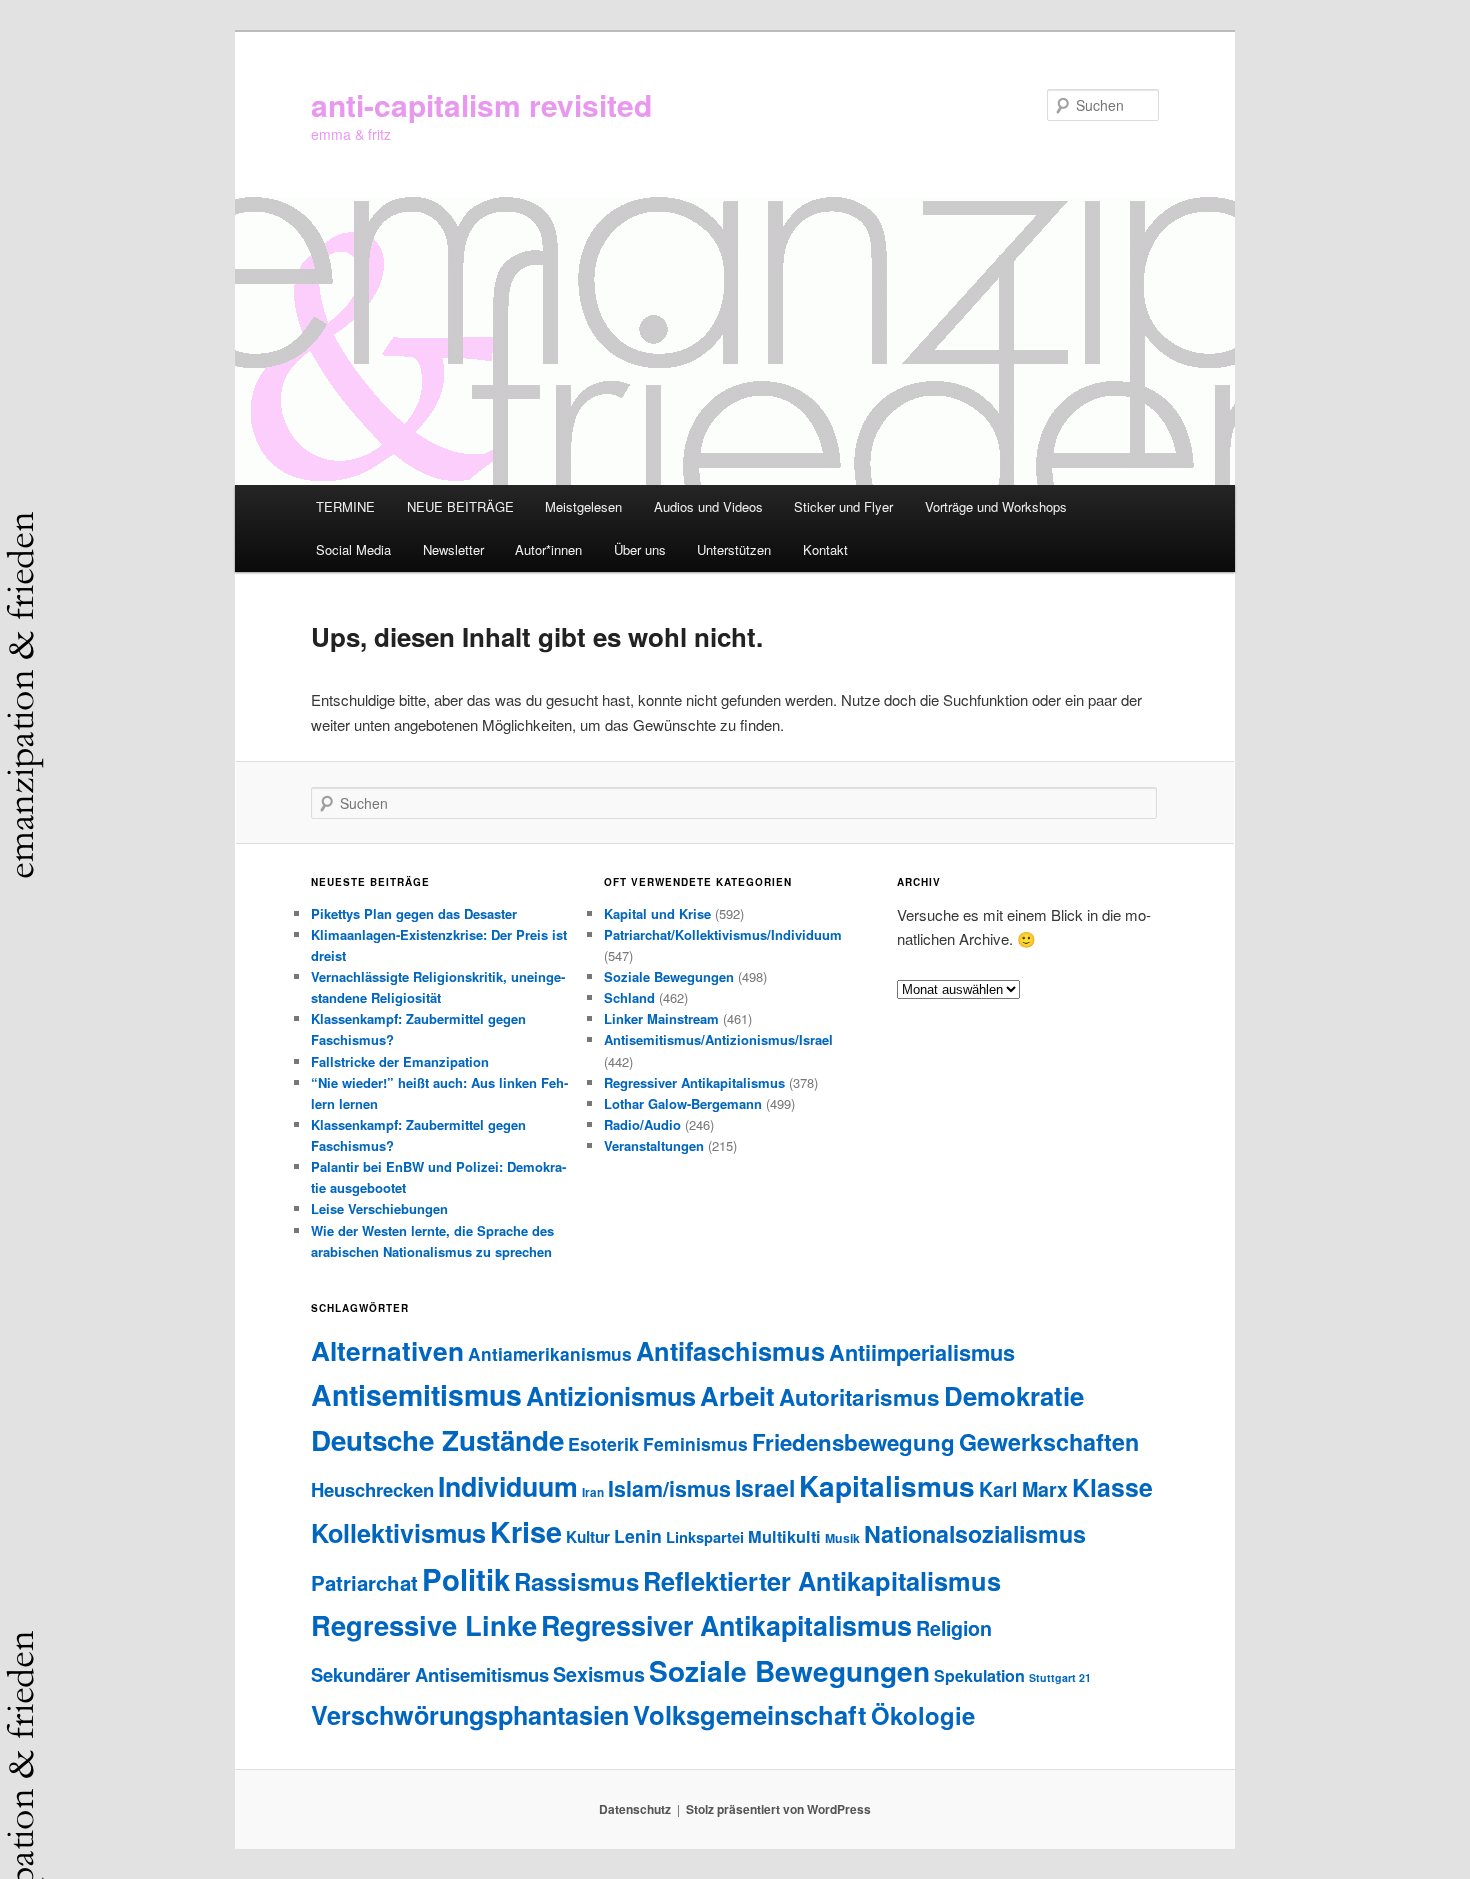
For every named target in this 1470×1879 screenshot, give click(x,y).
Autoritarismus (859, 1397)
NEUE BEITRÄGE (460, 506)
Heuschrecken (372, 1489)
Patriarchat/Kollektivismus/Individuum (723, 934)
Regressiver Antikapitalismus (694, 1082)
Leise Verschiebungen (379, 1208)
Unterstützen (734, 549)
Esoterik (603, 1443)
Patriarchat (364, 1582)
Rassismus (576, 1581)
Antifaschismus (730, 1350)
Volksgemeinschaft (750, 1714)
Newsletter (453, 549)
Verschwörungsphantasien (470, 1715)
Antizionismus (611, 1396)
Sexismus (599, 1674)
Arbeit (737, 1395)
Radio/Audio (642, 1124)
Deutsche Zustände (437, 1440)
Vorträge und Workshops (996, 506)
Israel (765, 1487)
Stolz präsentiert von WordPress (778, 1809)
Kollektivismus (398, 1533)
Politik (466, 1579)
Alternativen (387, 1350)
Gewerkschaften (1049, 1441)
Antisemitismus (416, 1394)
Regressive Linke (424, 1624)
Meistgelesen (583, 506)
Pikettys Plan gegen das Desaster (414, 913)
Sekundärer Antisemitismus (430, 1674)
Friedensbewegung (853, 1442)
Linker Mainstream (661, 1018)
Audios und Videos (708, 506)
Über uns (640, 549)
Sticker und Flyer (843, 506)
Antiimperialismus (922, 1352)
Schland (629, 997)
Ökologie (923, 1715)
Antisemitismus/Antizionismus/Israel (718, 1039)
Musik (842, 1538)
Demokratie (1014, 1395)
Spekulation (979, 1675)
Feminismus (695, 1443)
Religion (954, 1628)
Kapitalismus (887, 1485)
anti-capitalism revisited (481, 104)
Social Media (353, 549)
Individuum (508, 1486)
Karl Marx (1023, 1489)
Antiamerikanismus (550, 1353)
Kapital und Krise (657, 913)
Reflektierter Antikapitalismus (822, 1580)
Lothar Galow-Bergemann (683, 1103)
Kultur (588, 1537)
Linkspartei (705, 1537)
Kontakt (825, 549)
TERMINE (345, 506)
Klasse (1112, 1487)
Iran (593, 1492)
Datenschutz (635, 1809)
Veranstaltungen (654, 1145)
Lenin (638, 1535)
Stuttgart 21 (1060, 1677)
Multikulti (784, 1536)
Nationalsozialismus (975, 1533)
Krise (526, 1531)
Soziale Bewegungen (669, 976)
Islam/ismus (669, 1488)
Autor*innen (548, 549)
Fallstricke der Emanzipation (400, 1061)
